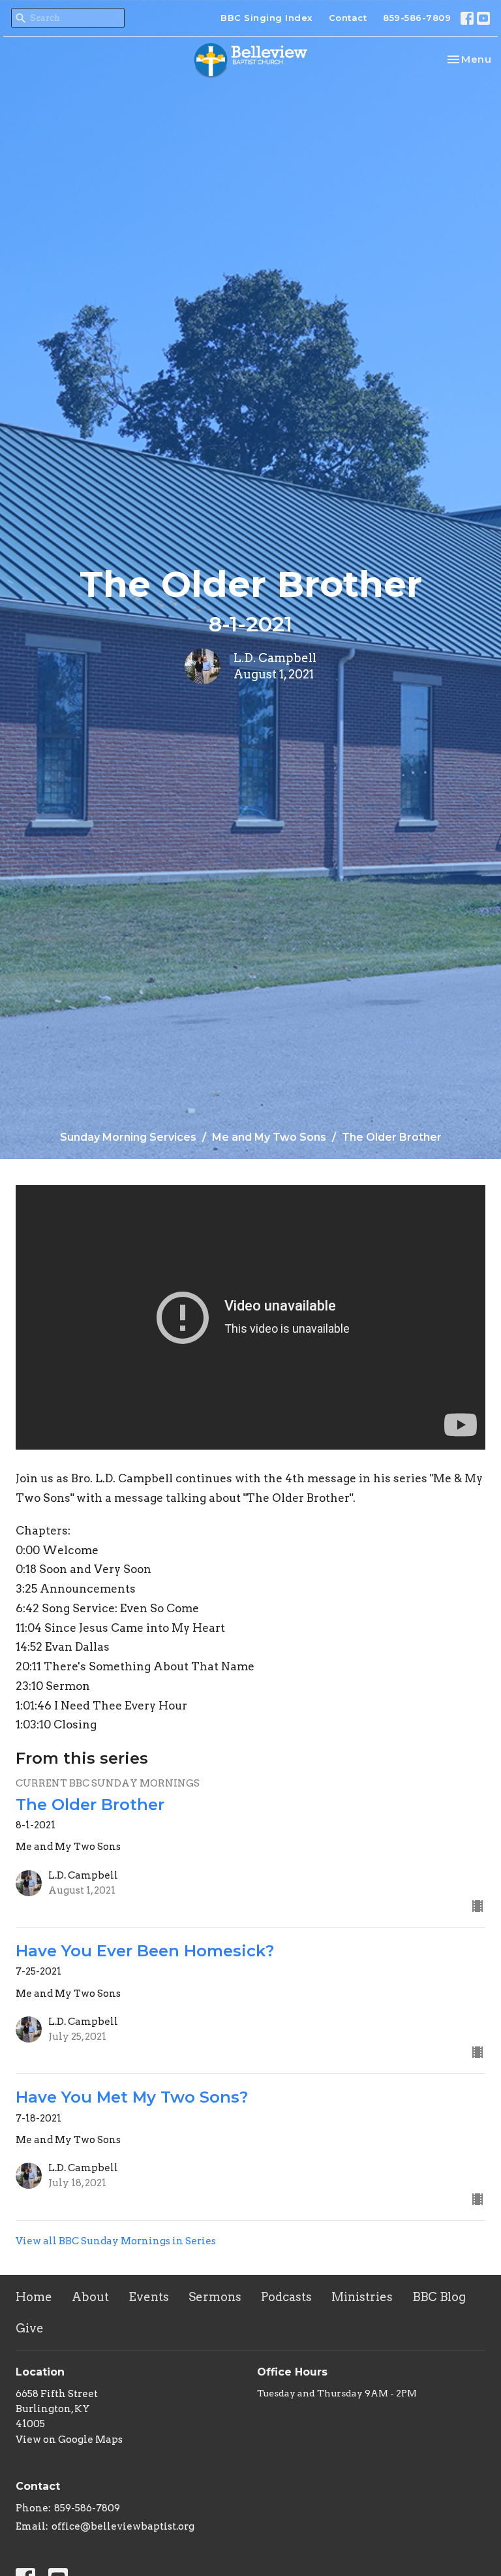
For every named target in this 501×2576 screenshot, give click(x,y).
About (90, 2297)
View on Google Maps (69, 2440)
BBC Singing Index (266, 18)
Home (34, 2297)
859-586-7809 (417, 18)
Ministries (362, 2297)
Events (149, 2297)
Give (30, 2328)
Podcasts (286, 2297)
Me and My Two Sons (269, 1137)
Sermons (215, 2297)
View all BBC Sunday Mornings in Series (116, 2241)
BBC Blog (439, 2297)
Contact (348, 18)
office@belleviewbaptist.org (123, 2526)
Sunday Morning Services (128, 1137)
